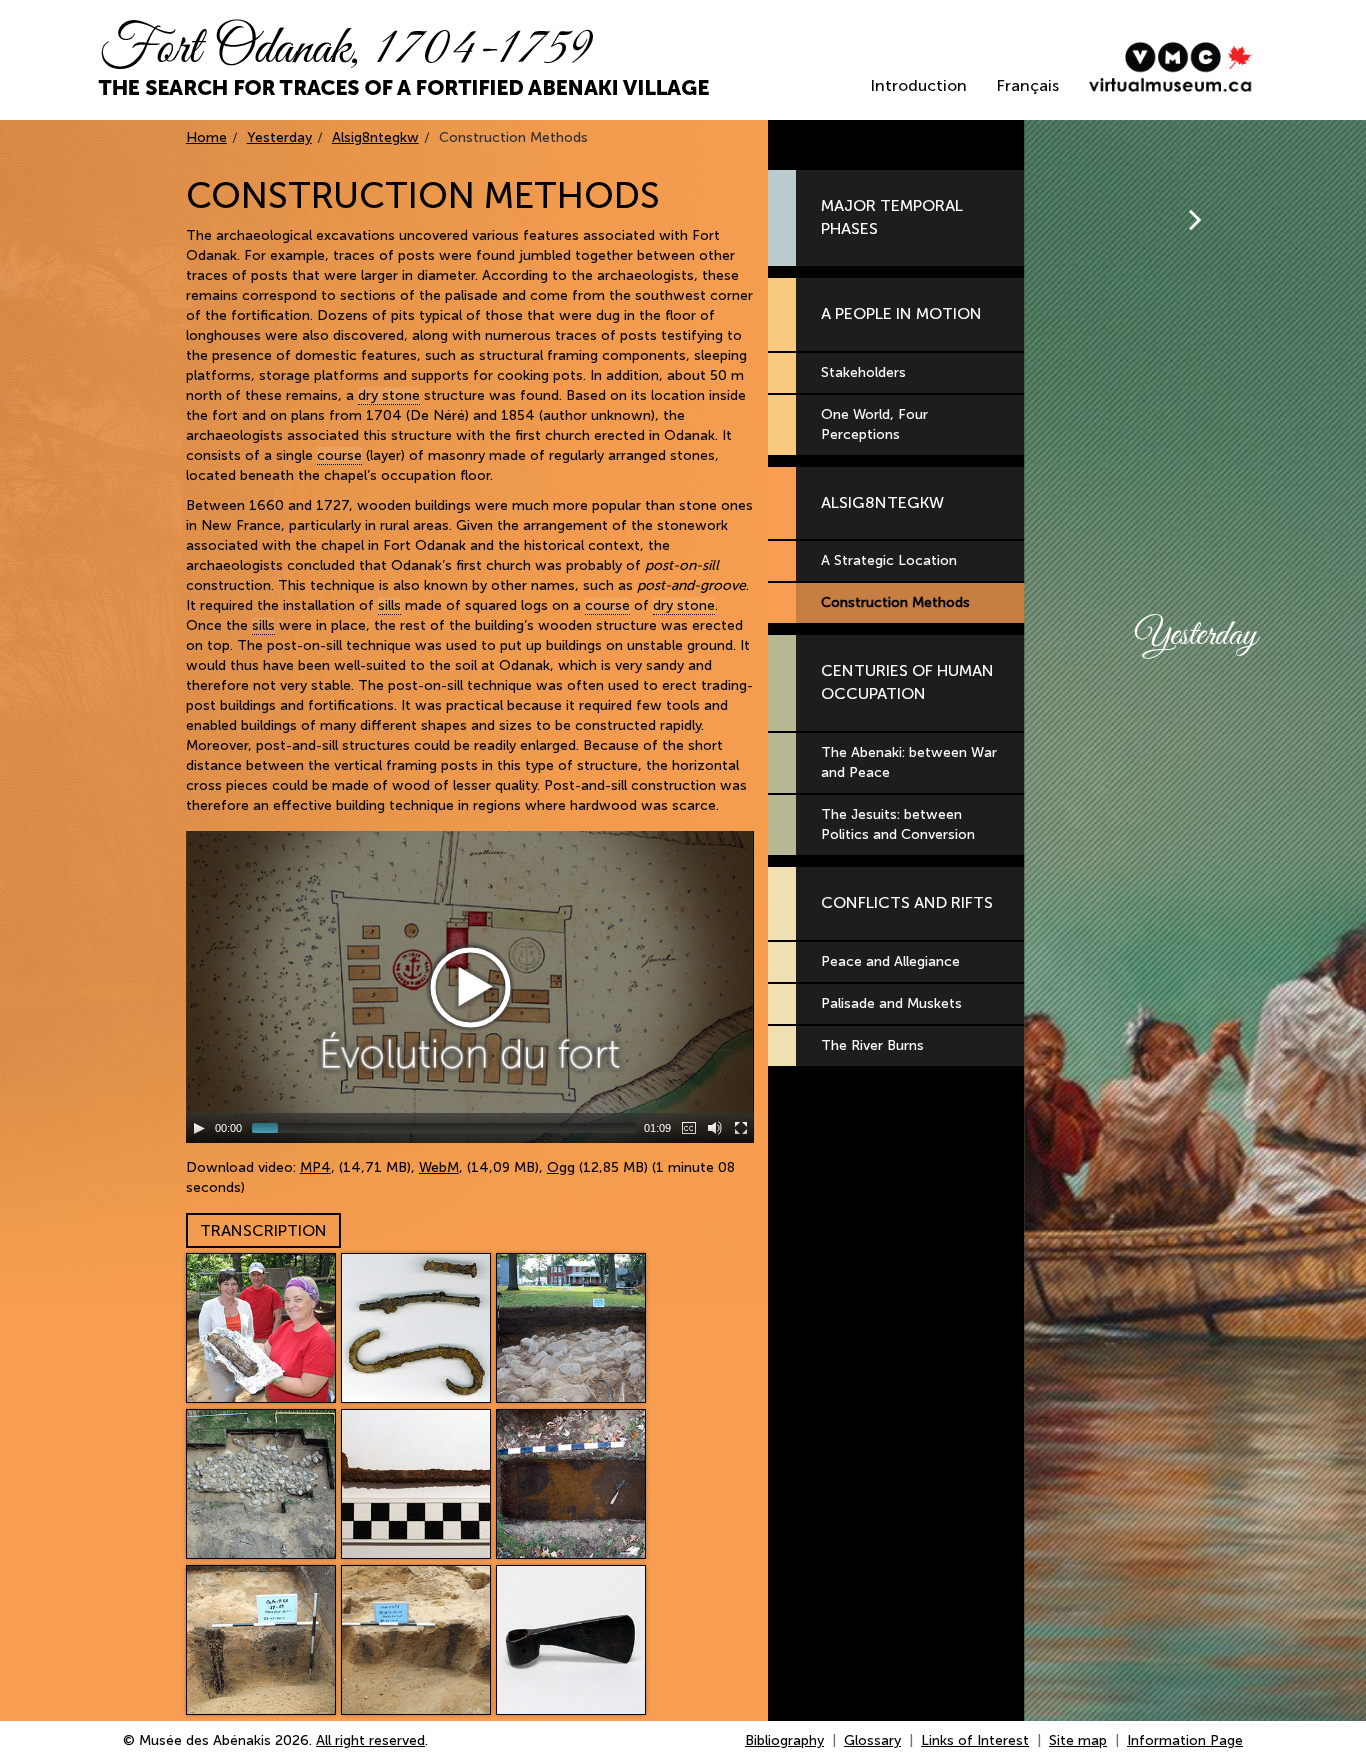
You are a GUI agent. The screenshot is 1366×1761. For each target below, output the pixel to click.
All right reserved (370, 1740)
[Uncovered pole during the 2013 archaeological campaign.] (261, 1328)
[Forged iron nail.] (416, 1484)
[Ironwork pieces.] (416, 1328)
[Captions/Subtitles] (689, 1128)
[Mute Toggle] (715, 1128)
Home (206, 137)
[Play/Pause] (199, 1128)
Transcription (263, 1230)
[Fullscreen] (741, 1128)
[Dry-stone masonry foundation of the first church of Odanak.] (571, 1328)
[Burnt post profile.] (261, 1640)
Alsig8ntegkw (375, 137)
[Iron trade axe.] (571, 1640)
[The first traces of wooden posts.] (571, 1484)
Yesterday (279, 137)
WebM (439, 1167)
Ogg (561, 1167)
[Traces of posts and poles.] (416, 1640)
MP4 (315, 1167)
